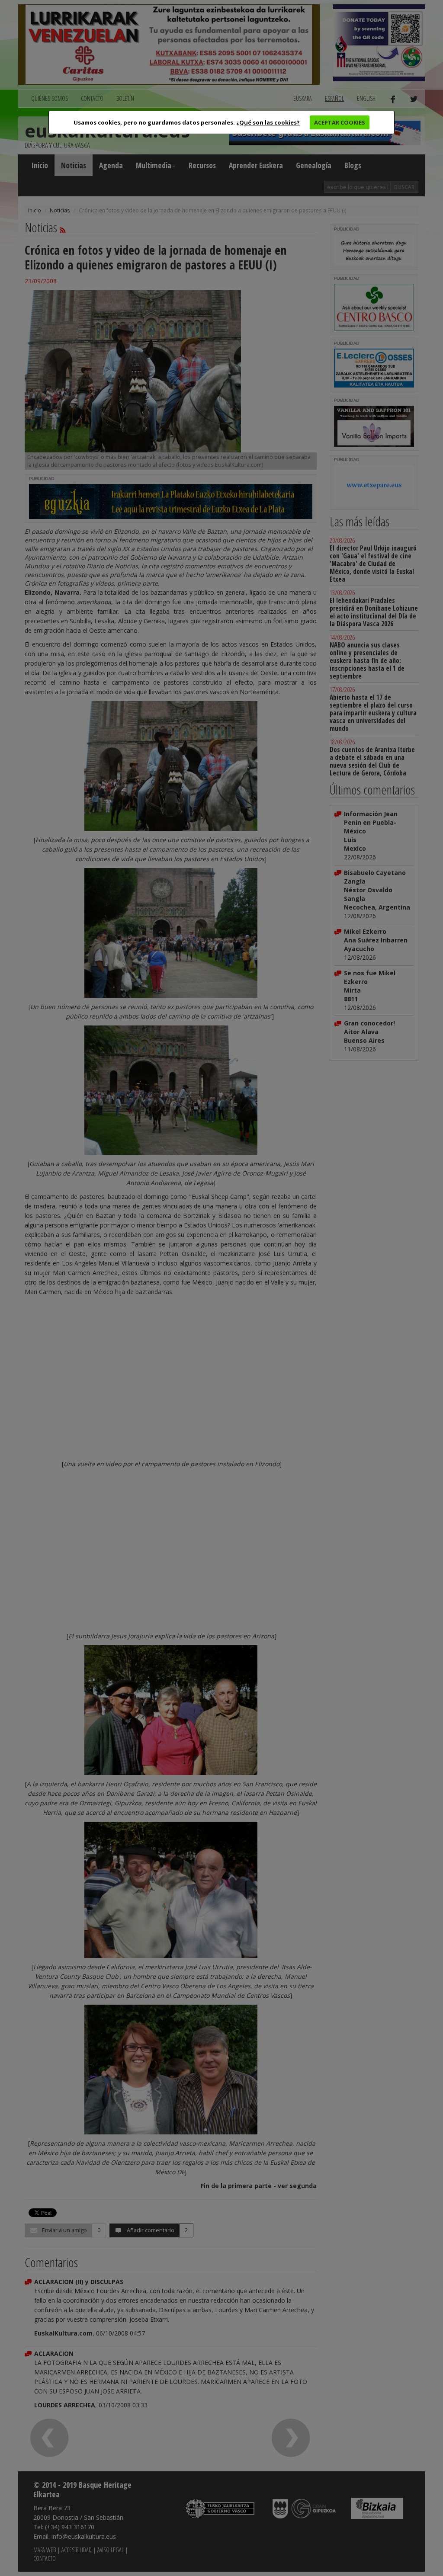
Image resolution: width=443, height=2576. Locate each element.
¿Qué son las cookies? (268, 122)
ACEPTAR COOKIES (340, 122)
